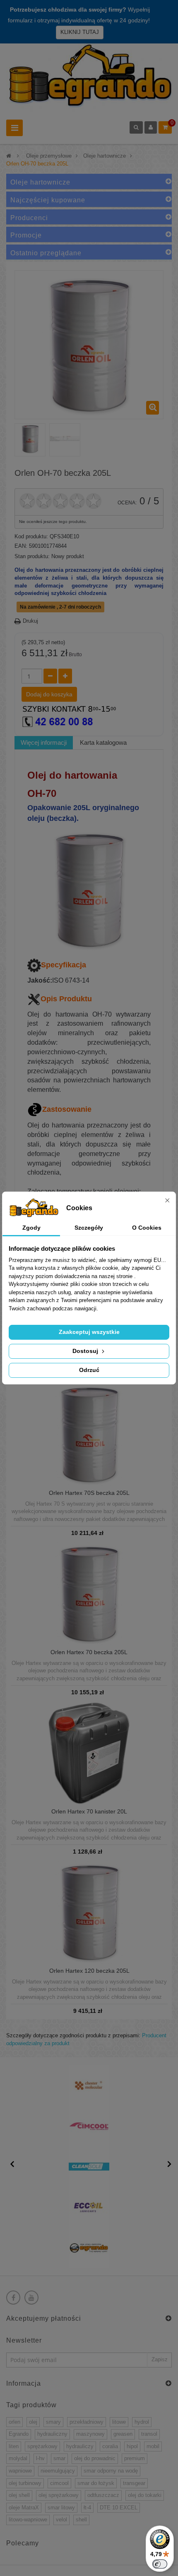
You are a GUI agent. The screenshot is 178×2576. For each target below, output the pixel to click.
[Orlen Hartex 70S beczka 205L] (89, 1433)
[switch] (160, 2564)
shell (81, 2520)
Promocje (26, 235)
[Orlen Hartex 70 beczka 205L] (89, 1593)
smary (53, 2422)
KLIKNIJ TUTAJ (80, 32)
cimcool (59, 2483)
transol (149, 2434)
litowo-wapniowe (28, 2520)
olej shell (19, 2495)
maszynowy (90, 2434)
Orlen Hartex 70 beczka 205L (89, 1652)
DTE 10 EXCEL (119, 2508)
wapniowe (20, 2471)
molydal (18, 2458)
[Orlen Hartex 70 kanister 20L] (89, 1752)
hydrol (142, 2422)
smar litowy (61, 2508)
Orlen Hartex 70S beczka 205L (89, 1493)
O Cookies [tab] (147, 1228)
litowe (119, 2422)
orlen (14, 2422)
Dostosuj (86, 1351)
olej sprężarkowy (59, 2495)
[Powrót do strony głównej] (9, 156)
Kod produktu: (31, 536)
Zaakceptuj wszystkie (89, 1332)
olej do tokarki (145, 2495)
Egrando (19, 2434)
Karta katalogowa (103, 742)
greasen (123, 2434)
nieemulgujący (58, 2471)
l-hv (40, 2458)
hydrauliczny (52, 2434)
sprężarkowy (42, 2446)
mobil (153, 2446)
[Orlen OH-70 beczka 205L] (30, 439)
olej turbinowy (25, 2483)
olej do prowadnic (95, 2458)
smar (59, 2458)
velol (61, 2520)
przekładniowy (87, 2422)
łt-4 (87, 2508)
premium (135, 2458)
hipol (132, 2446)
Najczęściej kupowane (48, 200)
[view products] (89, 2085)
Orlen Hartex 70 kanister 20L (89, 1812)
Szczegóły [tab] (89, 1228)
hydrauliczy (80, 2446)
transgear (134, 2483)
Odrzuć (89, 1370)
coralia (110, 2446)
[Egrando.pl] (89, 78)
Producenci (29, 218)
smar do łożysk (96, 2483)
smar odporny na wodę (111, 2471)
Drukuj (30, 621)
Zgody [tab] (31, 1228)
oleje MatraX (24, 2508)
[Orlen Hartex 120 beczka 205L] (89, 1911)
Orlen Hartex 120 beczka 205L (89, 1971)
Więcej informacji (44, 742)
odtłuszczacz (103, 2495)
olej (33, 2422)
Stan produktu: (32, 556)
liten (14, 2446)
